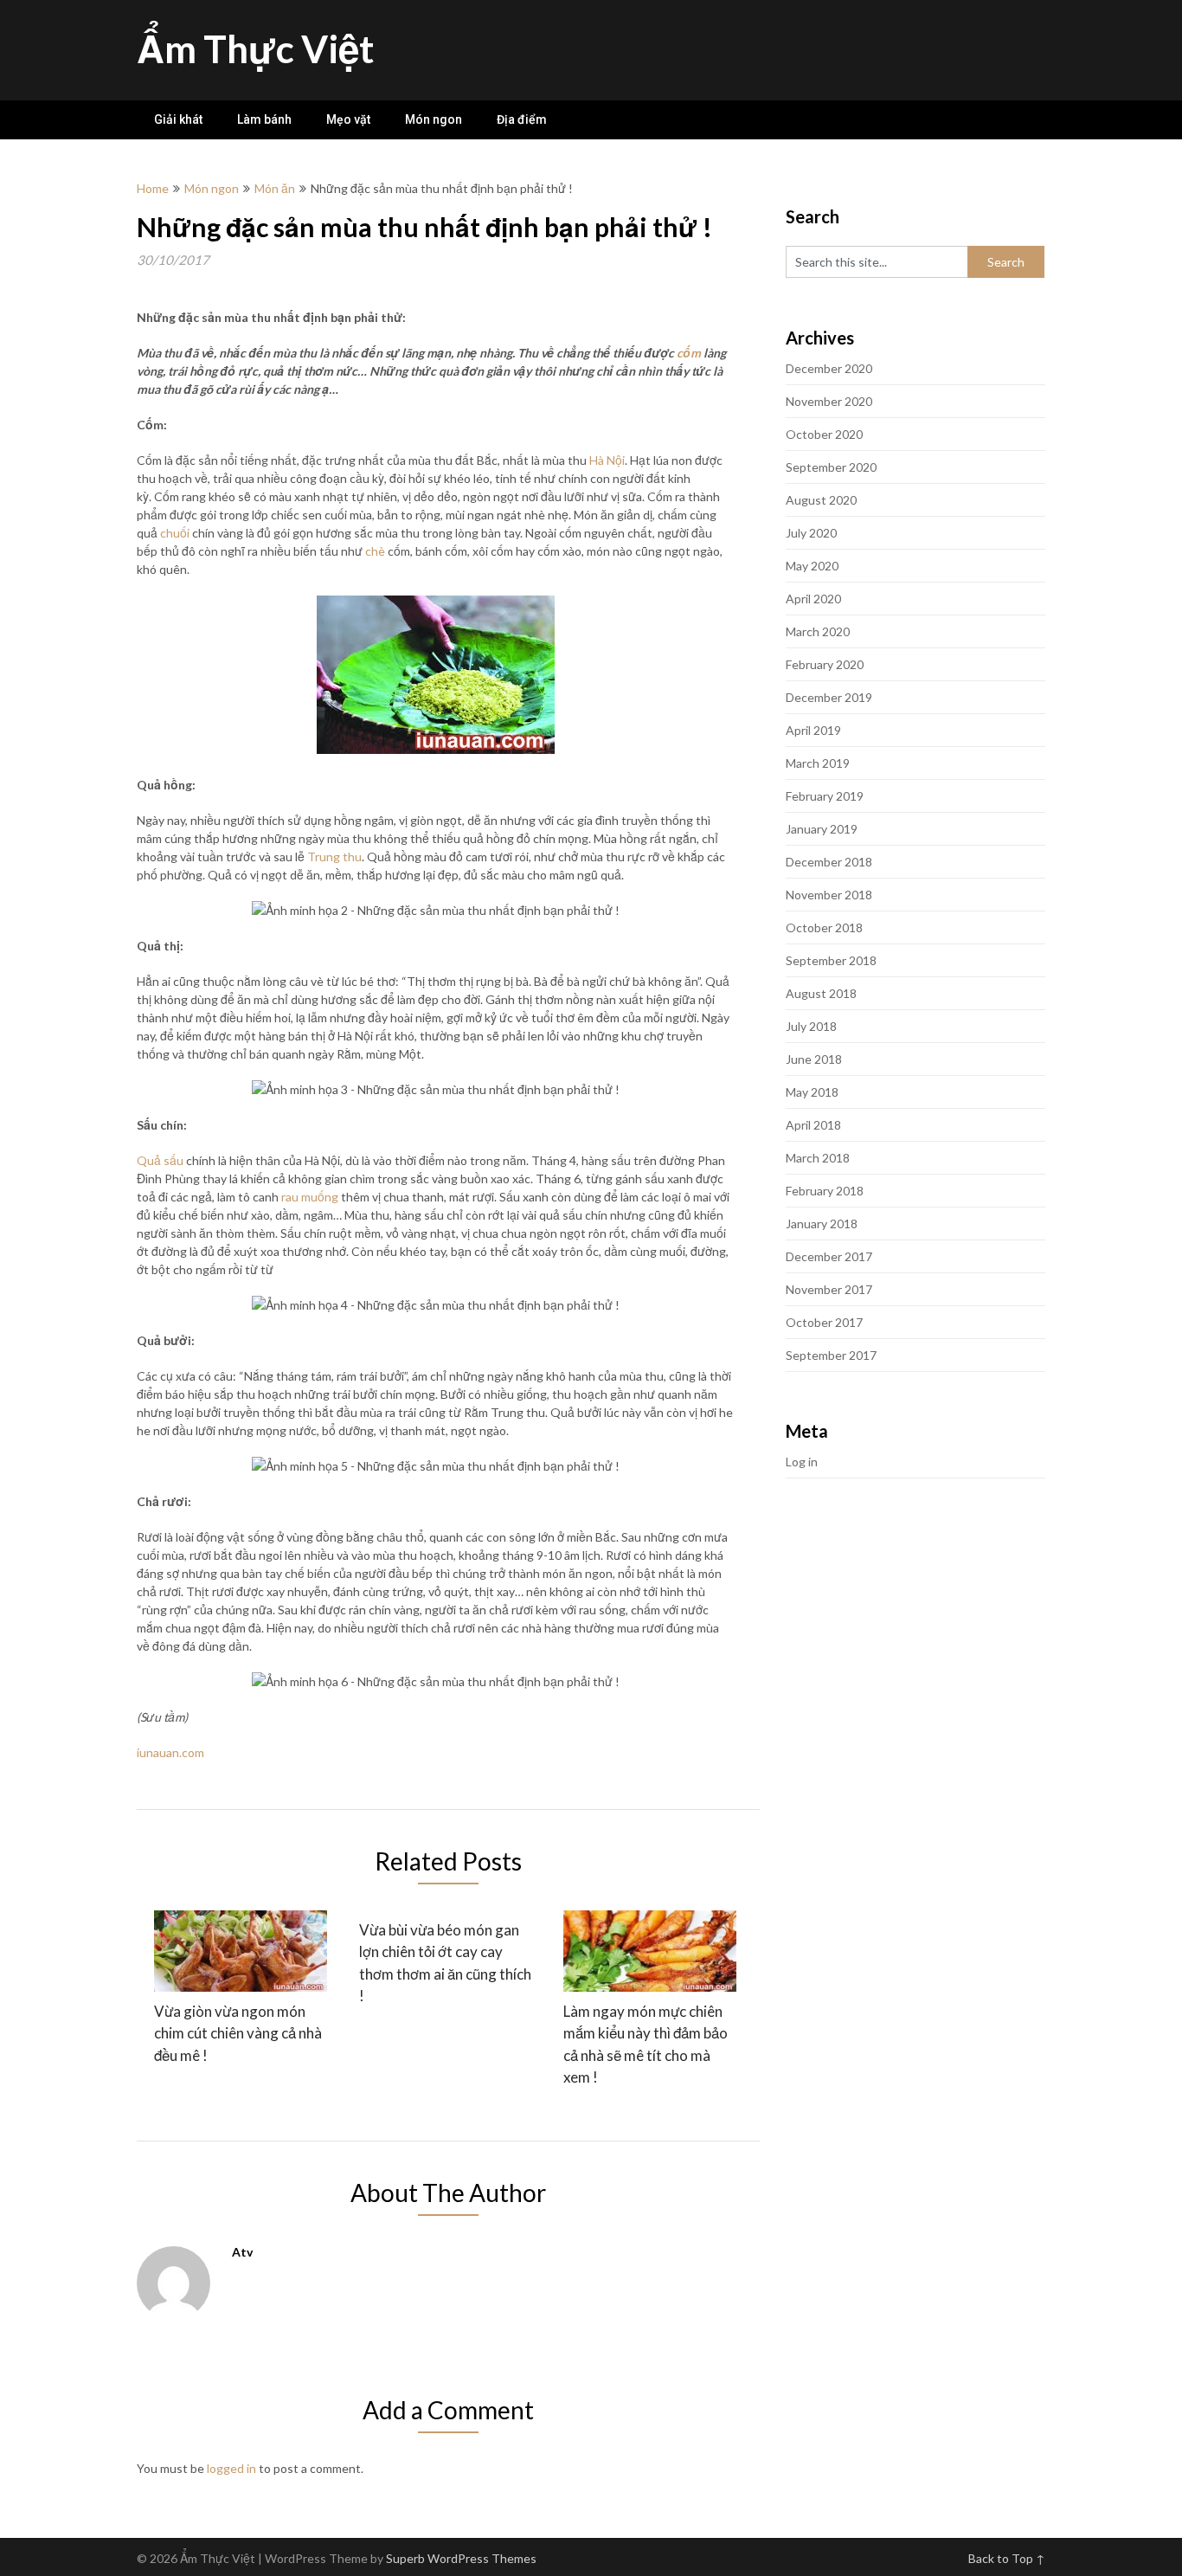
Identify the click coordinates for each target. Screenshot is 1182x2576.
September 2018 (831, 960)
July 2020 (811, 533)
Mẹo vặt (348, 119)
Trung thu (334, 857)
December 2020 (829, 368)
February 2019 (825, 796)
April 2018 (813, 1125)
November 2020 (829, 401)
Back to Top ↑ (1007, 2558)
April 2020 (813, 599)
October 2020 (824, 434)
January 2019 (822, 829)
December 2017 (829, 1256)
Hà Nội (607, 460)
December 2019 (829, 697)
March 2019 (818, 763)
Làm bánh (264, 119)
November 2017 (829, 1289)
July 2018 (811, 1026)
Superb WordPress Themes (461, 2558)
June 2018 (814, 1059)
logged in (231, 2468)
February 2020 (825, 664)
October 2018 (824, 927)
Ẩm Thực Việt (255, 48)
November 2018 (829, 895)
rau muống (310, 1197)
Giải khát (178, 119)
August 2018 (821, 993)
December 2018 (829, 862)
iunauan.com (170, 1752)
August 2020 (821, 500)
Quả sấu (160, 1160)
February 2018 (825, 1191)
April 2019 (813, 730)
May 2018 (812, 1092)
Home (153, 188)
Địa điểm (522, 119)
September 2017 (831, 1355)
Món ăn (275, 188)
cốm (689, 353)
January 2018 (822, 1224)
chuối (175, 533)
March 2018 (818, 1158)
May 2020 (812, 566)
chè (375, 551)
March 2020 (818, 631)
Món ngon (434, 119)
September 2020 (831, 467)
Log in (802, 1462)
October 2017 (824, 1322)
